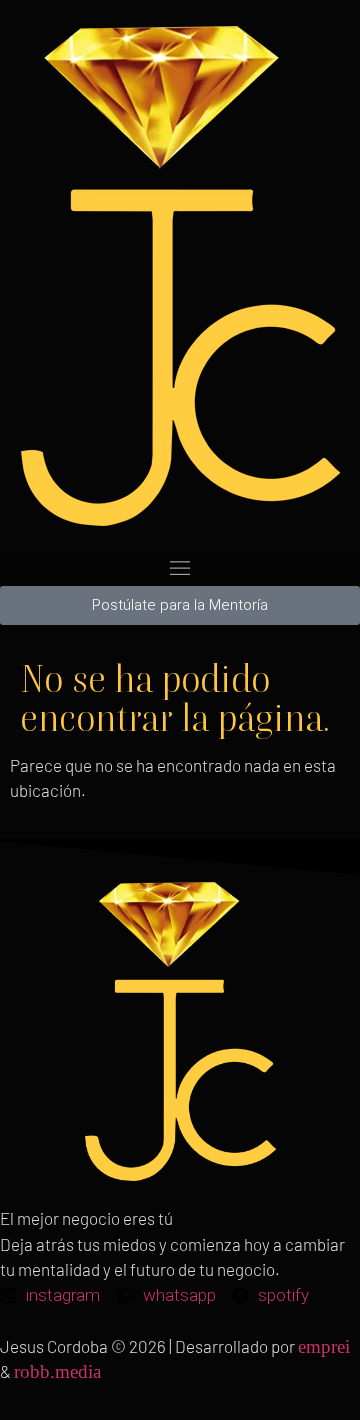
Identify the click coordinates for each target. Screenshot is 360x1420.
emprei (324, 1346)
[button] (180, 568)
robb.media (57, 1371)
